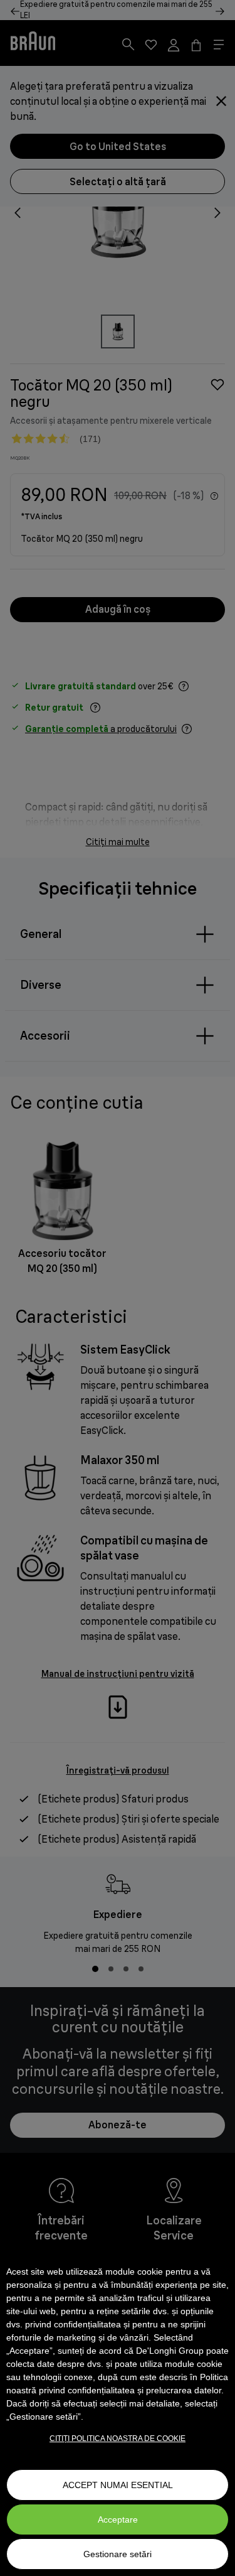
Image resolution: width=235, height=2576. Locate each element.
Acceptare (118, 2519)
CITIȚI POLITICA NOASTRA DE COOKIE (118, 2439)
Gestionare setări (118, 2554)
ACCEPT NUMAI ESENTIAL (118, 2485)
